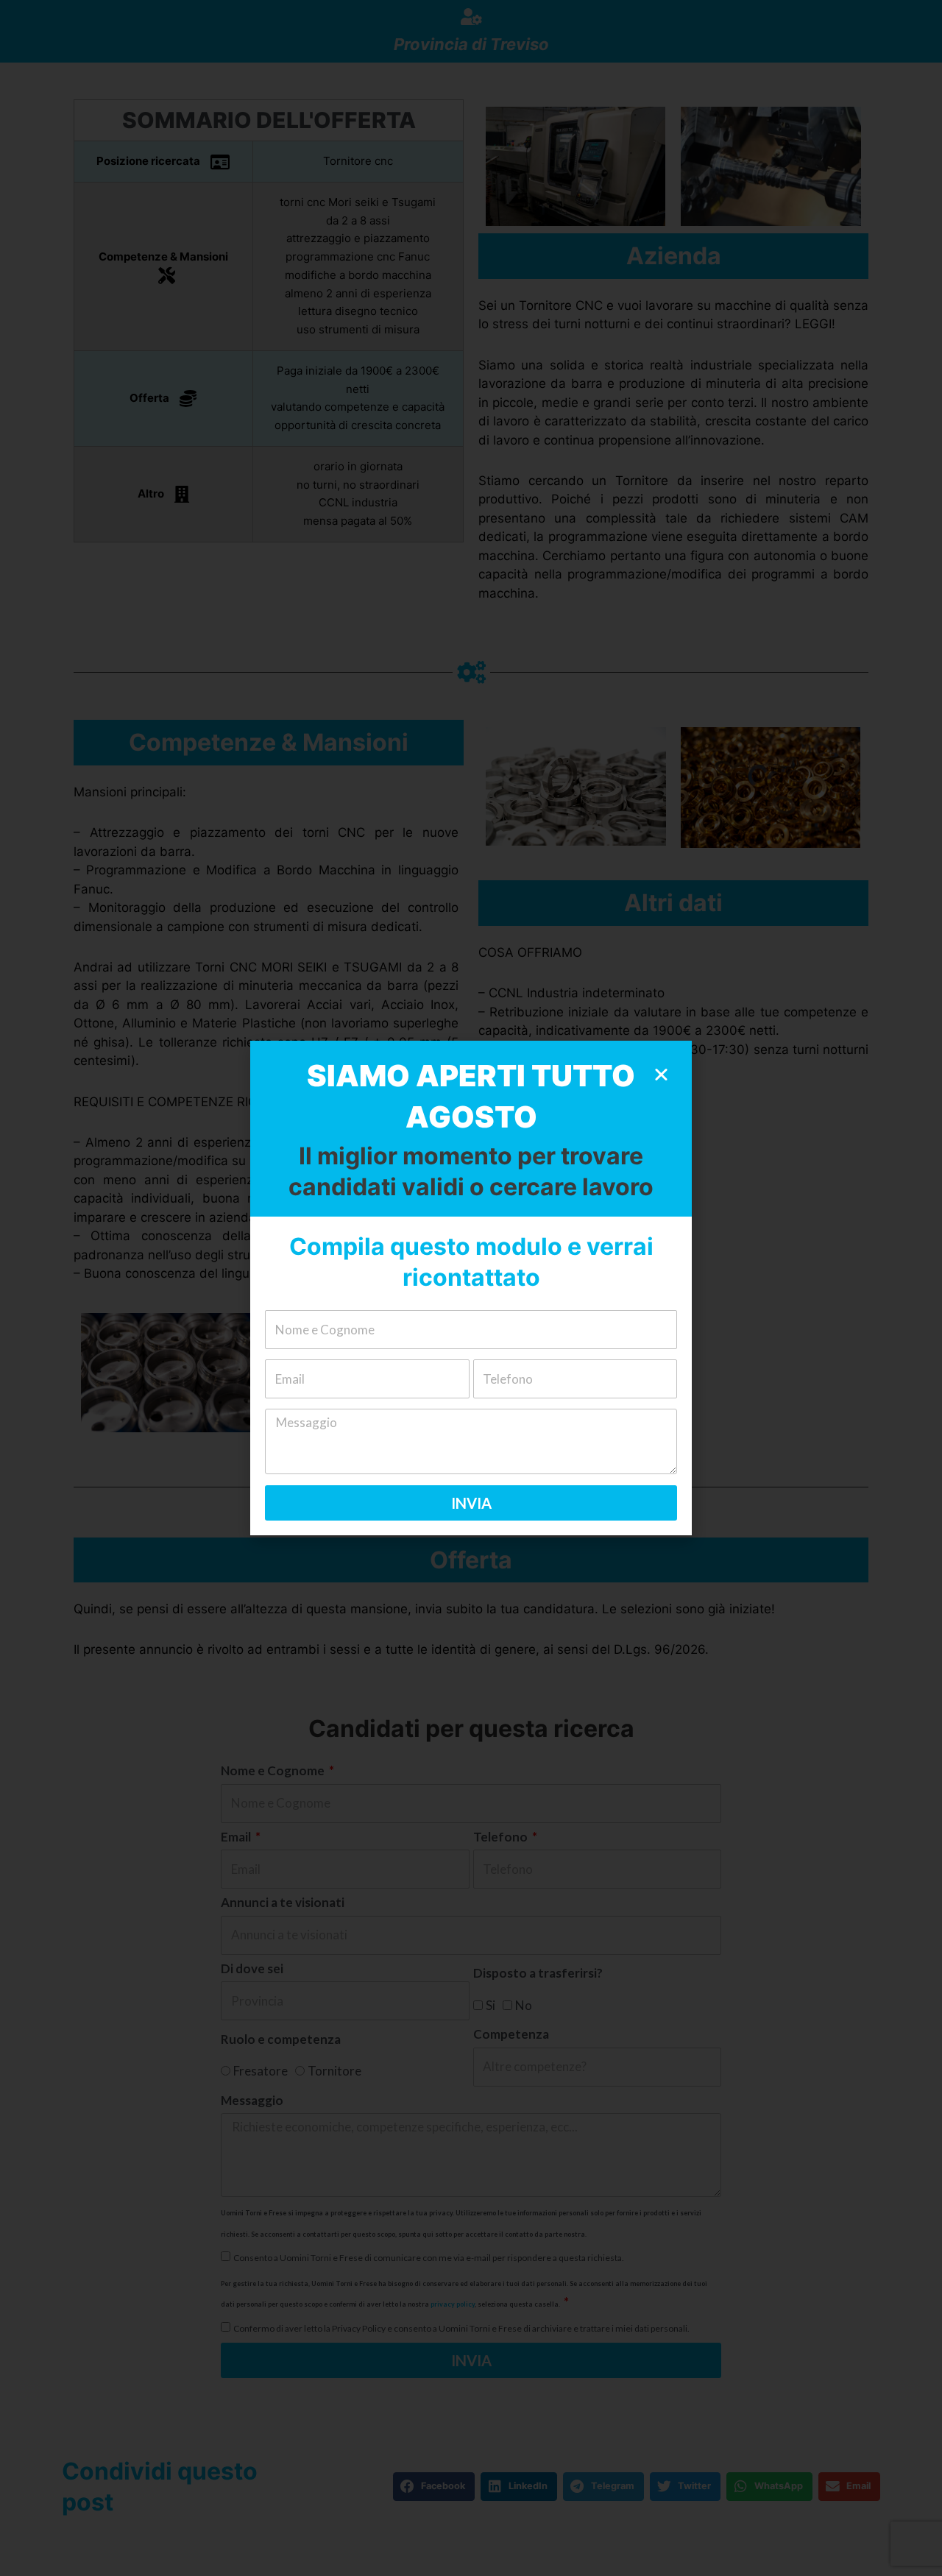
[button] (661, 1074)
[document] (471, 1288)
